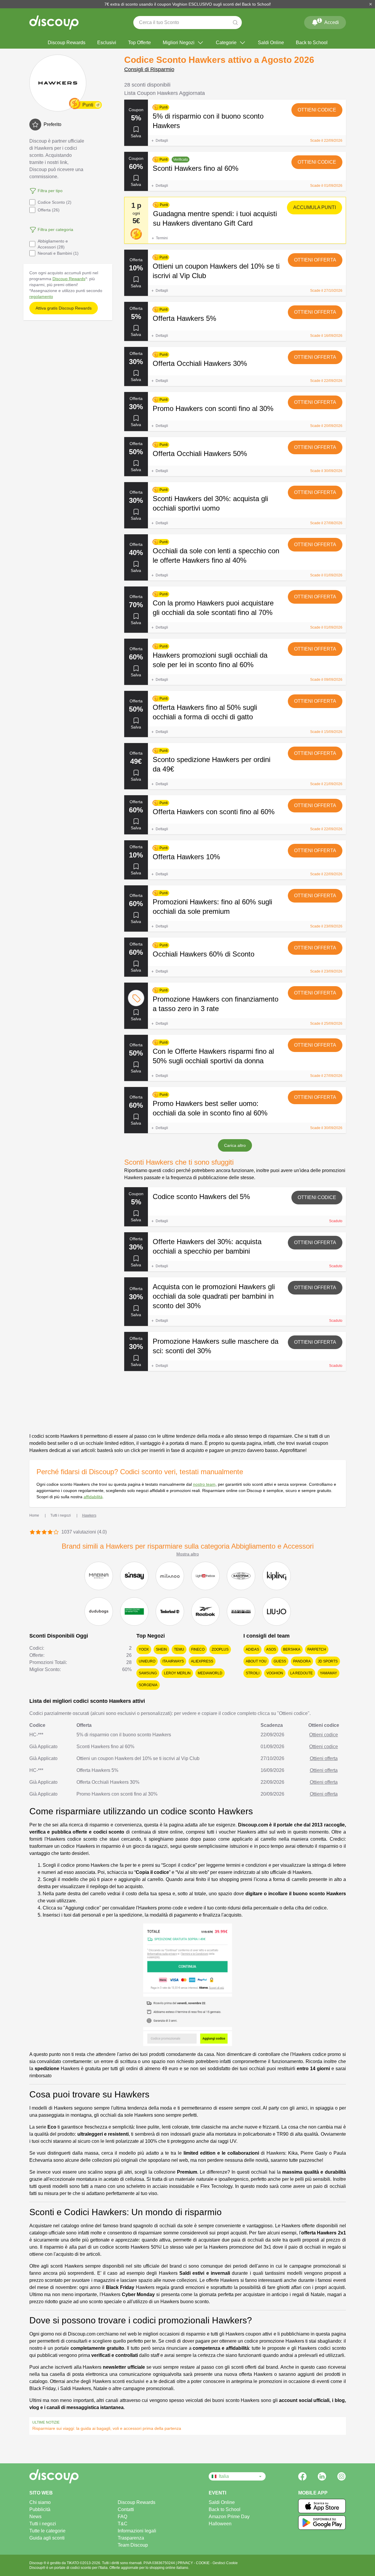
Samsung (148, 1673)
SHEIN (161, 1649)
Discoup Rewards (67, 43)
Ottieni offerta (315, 260)
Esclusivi (107, 43)
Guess (280, 1661)
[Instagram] (342, 2476)
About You (256, 1661)
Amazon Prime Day (229, 2517)
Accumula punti (315, 207)
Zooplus (220, 1649)
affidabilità (93, 1497)
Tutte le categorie (47, 2531)
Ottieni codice (317, 110)
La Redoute (301, 1673)
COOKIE (203, 2563)
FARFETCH (317, 1649)
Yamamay (328, 1673)
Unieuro (147, 1661)
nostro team (204, 1484)
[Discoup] (74, 2476)
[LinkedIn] (322, 2476)
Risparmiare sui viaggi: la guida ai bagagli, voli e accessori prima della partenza (107, 2428)
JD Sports (328, 1661)
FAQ (122, 2517)
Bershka (292, 1649)
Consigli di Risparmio (149, 69)
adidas (252, 1649)
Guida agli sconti (47, 2538)
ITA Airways (173, 1661)
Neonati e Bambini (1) (58, 253)
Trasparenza (131, 2538)
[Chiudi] (371, 4)
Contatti (126, 2509)
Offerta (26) (49, 210)
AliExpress (202, 1661)
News (35, 2517)
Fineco (198, 1649)
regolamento (41, 297)
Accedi (328, 21)
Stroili (253, 1673)
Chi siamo (40, 2502)
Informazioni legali (137, 2531)
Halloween (220, 2524)
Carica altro (235, 1145)
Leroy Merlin (177, 1673)
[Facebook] (302, 2476)
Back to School (312, 43)
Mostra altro (188, 1554)
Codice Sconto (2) (55, 202)
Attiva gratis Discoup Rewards (64, 308)
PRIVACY (186, 2563)
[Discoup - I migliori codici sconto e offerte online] (54, 23)
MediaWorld (210, 1673)
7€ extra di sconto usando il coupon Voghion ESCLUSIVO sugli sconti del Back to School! (188, 4)
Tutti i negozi (43, 2524)
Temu (179, 1649)
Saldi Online (271, 43)
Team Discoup (133, 2545)
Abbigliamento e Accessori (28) (53, 244)
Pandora (302, 1661)
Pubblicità (40, 2509)
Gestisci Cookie (225, 2563)
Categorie (226, 43)
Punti (88, 105)
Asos (271, 1649)
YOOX (144, 1649)
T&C (123, 2524)
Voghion (275, 1673)
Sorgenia (148, 1685)
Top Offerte (139, 43)
